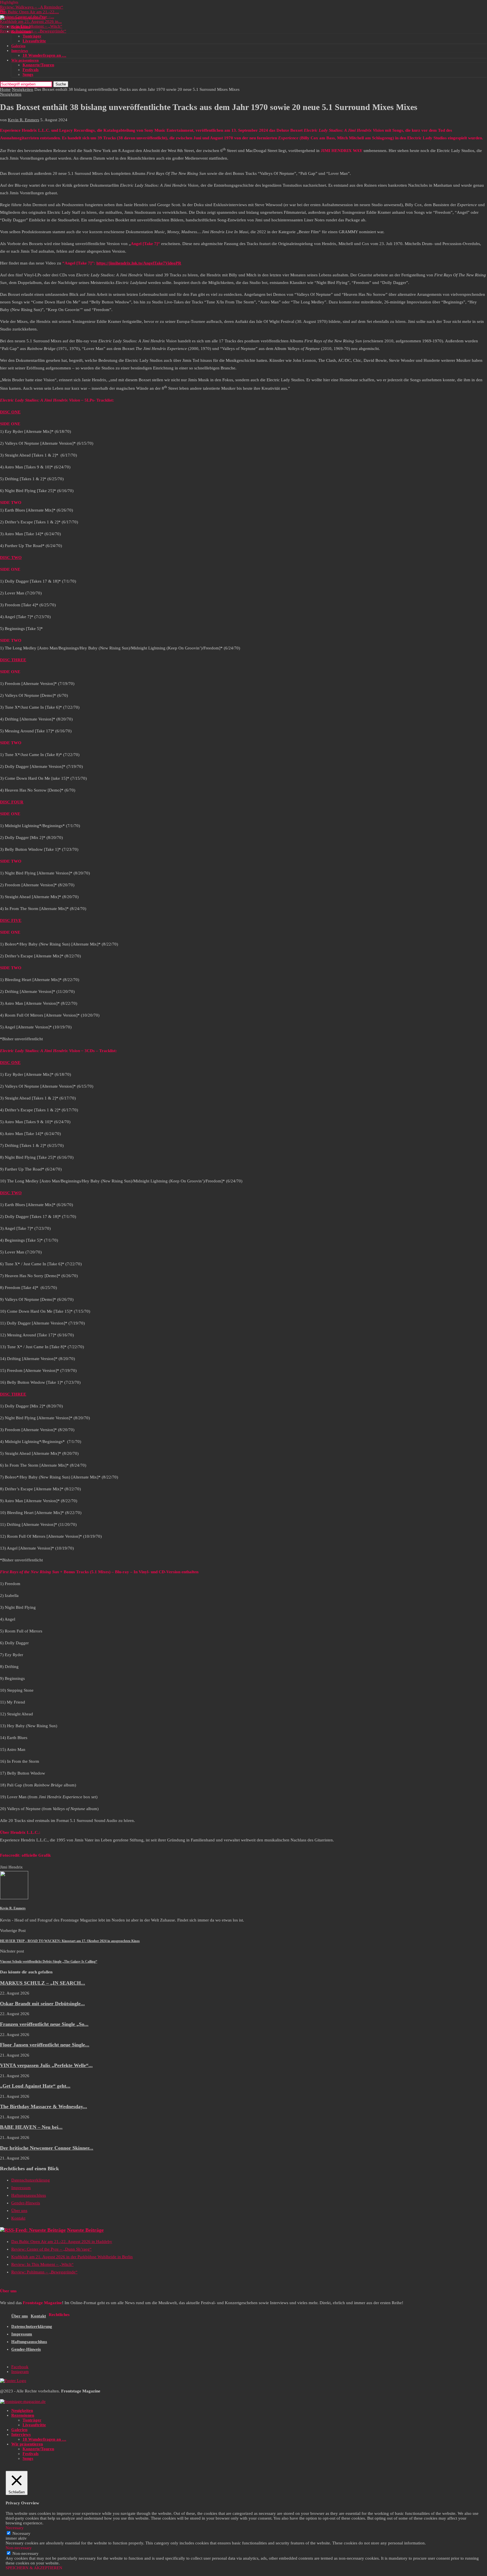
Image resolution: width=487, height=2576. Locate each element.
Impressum (21, 2188)
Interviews (20, 51)
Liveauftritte (34, 41)
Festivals (31, 70)
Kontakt (18, 2218)
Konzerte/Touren (38, 65)
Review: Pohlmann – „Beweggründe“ (33, 31)
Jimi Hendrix (11, 1867)
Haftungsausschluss (29, 2195)
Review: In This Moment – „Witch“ (31, 26)
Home (5, 89)
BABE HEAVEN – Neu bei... (31, 2127)
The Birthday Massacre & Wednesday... (44, 2106)
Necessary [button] (15, 2528)
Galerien (18, 46)
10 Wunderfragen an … (44, 55)
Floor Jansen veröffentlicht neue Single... (45, 2045)
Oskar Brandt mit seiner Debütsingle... (42, 2004)
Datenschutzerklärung (31, 2180)
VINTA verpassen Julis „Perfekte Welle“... (46, 2065)
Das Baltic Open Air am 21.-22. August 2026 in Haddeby (62, 2242)
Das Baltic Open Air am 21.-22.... (29, 12)
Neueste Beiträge (85, 2230)
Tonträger (32, 36)
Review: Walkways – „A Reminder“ (32, 7)
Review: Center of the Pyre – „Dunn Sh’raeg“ (51, 2249)
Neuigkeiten (21, 27)
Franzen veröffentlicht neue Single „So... (44, 2024)
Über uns (19, 2211)
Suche (61, 84)
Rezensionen (21, 31)
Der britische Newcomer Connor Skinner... (47, 2148)
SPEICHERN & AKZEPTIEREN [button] (34, 2568)
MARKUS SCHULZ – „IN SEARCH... (43, 1983)
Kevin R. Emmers (24, 120)
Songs (28, 74)
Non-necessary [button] (19, 2548)
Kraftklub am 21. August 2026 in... (31, 21)
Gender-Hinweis (26, 2203)
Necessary (21, 2533)
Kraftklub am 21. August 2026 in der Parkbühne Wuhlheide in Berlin (72, 2257)
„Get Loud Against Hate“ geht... (35, 2086)
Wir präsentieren (25, 60)
